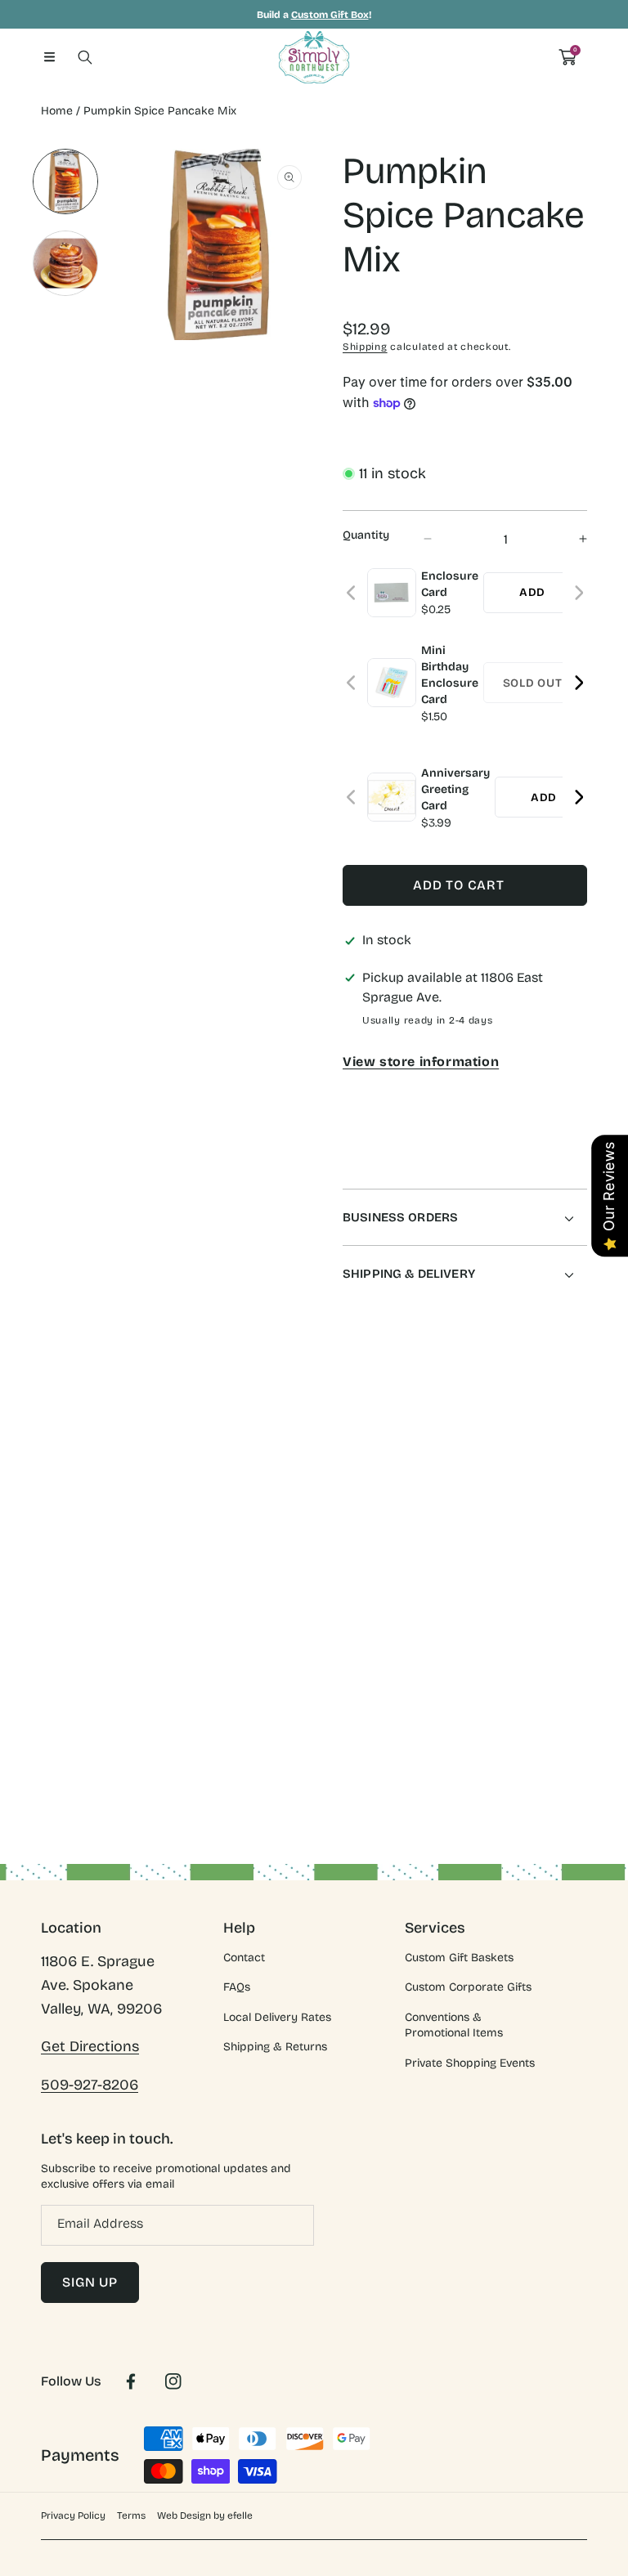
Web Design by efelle (205, 2516)
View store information (421, 1062)
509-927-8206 (90, 2085)
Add (532, 592)
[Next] (579, 593)
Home (57, 111)
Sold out (533, 683)
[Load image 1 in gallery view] (65, 181)
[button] (49, 57)
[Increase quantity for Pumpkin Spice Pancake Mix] (569, 539)
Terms (131, 2516)
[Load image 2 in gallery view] (65, 263)
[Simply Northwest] (314, 57)
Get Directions (90, 2046)
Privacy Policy (73, 2516)
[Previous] (352, 593)
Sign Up (90, 2282)
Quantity (366, 535)
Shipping (365, 347)
